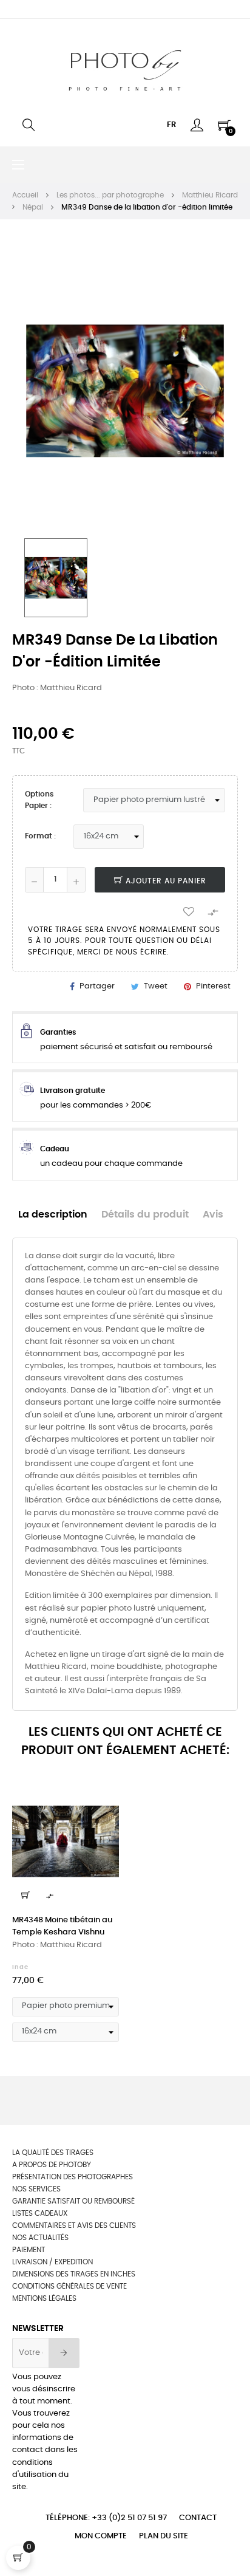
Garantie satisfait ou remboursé (73, 2201)
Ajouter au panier (165, 881)
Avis (213, 1215)
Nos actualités (40, 2238)
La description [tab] (53, 1215)
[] (25, 1895)
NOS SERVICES (36, 2189)
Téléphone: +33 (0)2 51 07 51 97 (106, 2518)
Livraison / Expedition (52, 2262)
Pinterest (213, 986)
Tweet (156, 986)
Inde (20, 1967)
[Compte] (197, 125)
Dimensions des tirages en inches (74, 2274)
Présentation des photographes (73, 2177)
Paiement (29, 2250)
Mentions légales (44, 2298)
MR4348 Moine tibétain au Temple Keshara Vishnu (62, 1926)
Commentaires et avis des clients (74, 2225)
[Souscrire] (64, 2353)
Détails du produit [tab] (145, 1215)
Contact (198, 2518)
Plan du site (164, 2536)
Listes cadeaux (40, 2213)
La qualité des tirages (53, 2153)
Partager (97, 986)
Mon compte (101, 2536)
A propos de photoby (52, 2165)
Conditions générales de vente (69, 2286)
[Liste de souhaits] (189, 911)
